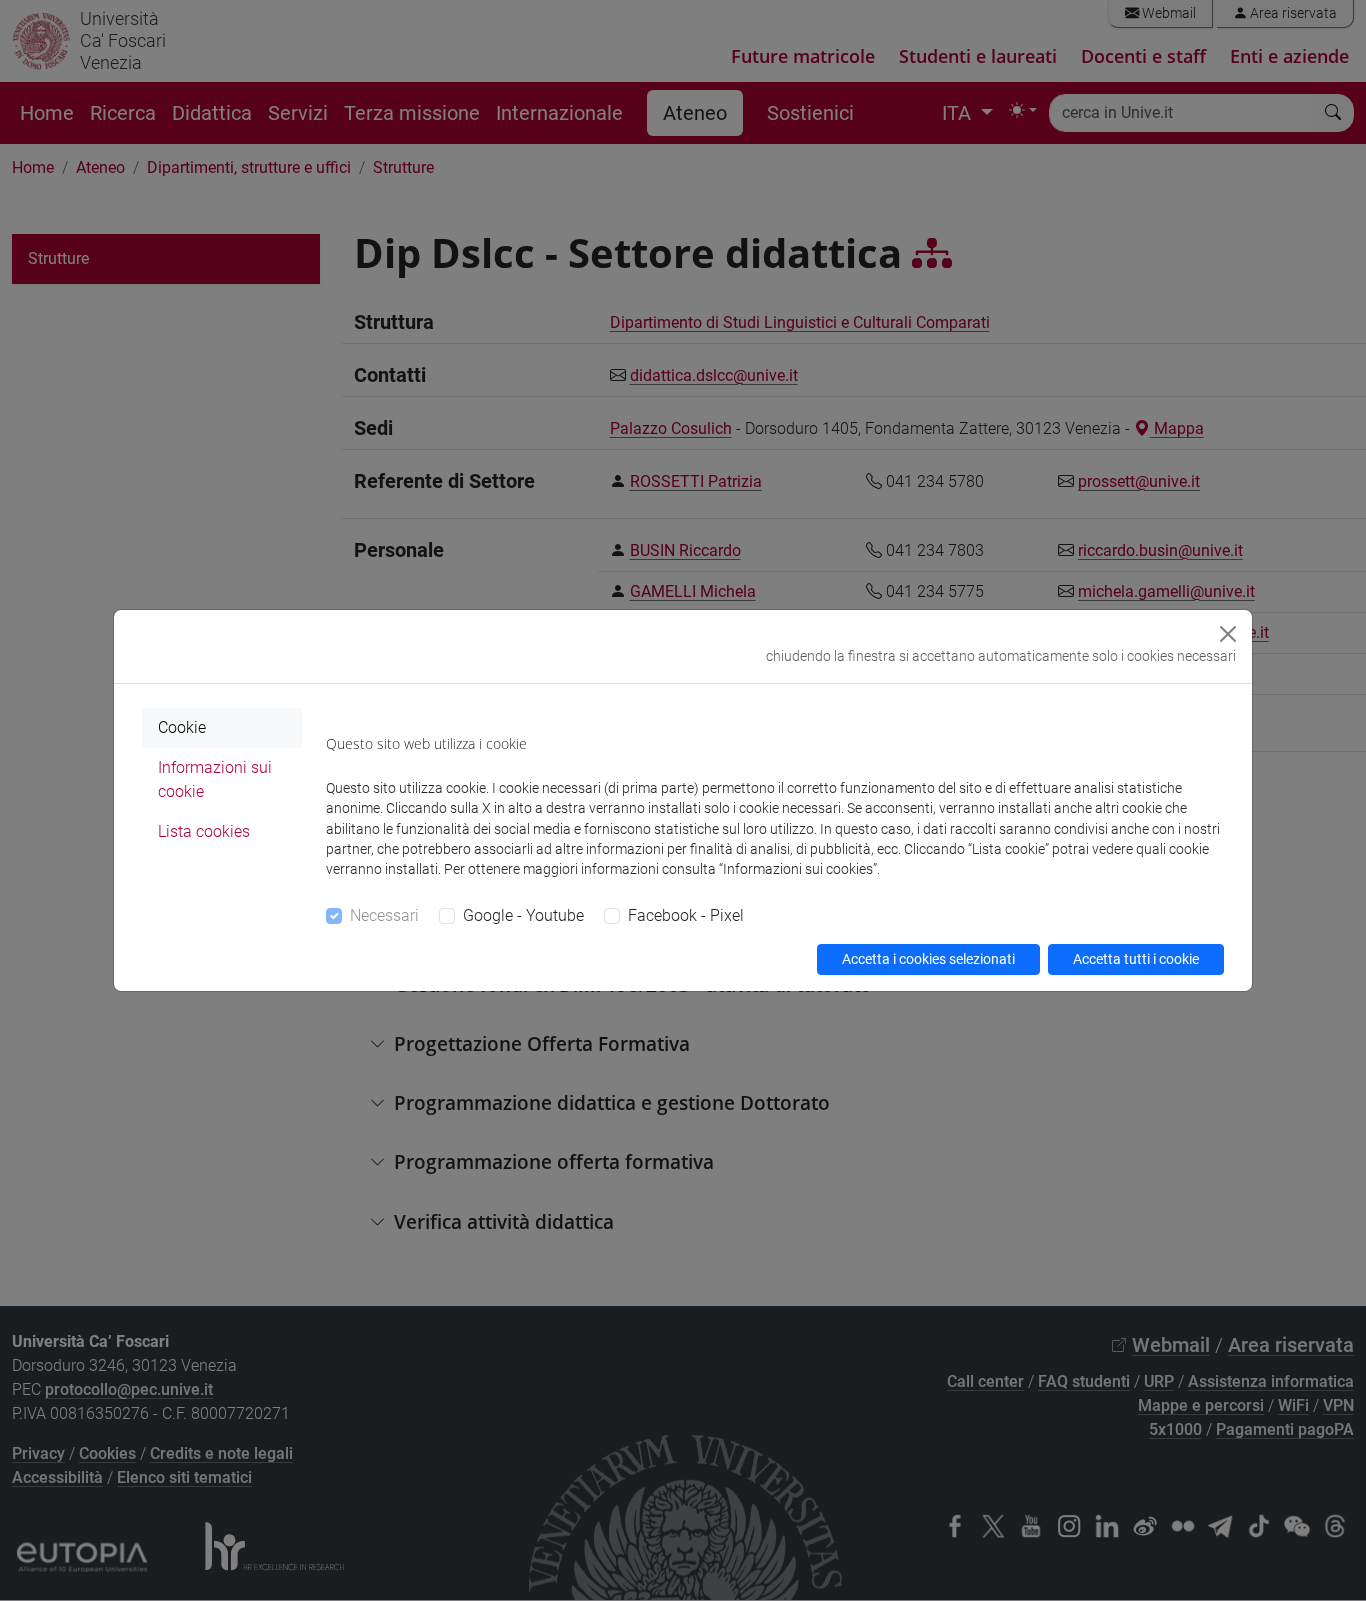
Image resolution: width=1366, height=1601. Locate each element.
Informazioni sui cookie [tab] (215, 779)
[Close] (1228, 634)
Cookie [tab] (182, 727)
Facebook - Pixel (686, 915)
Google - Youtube (523, 915)
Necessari (384, 915)
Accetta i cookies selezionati (928, 959)
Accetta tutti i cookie (1136, 959)
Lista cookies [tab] (204, 831)
